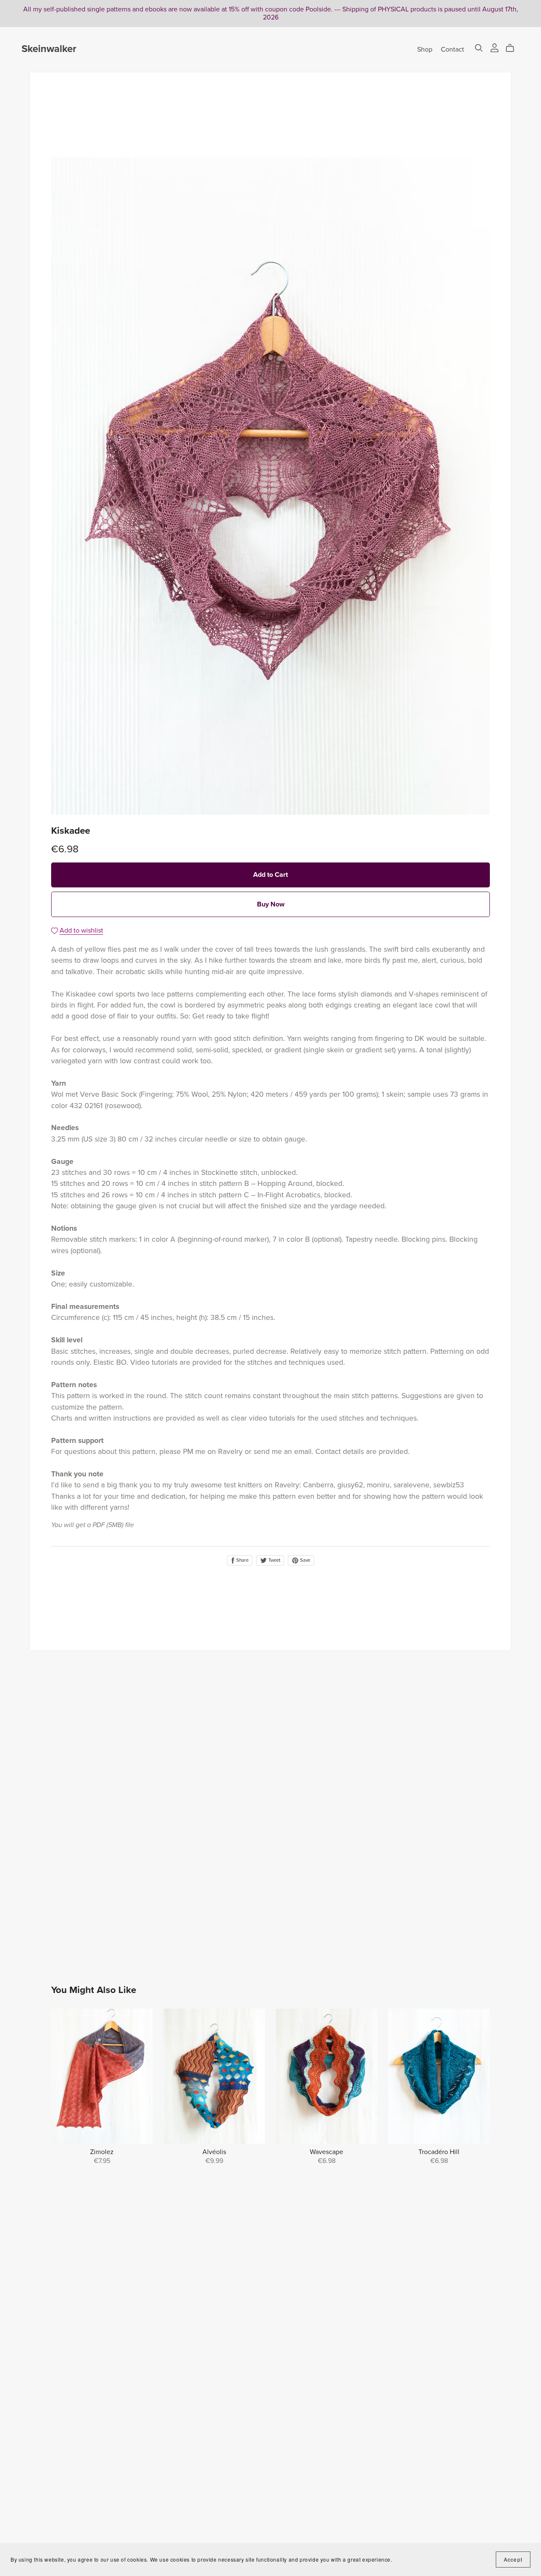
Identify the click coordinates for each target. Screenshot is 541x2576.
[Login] (495, 47)
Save (305, 1560)
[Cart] (513, 48)
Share (242, 1560)
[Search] (479, 48)
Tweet (274, 1560)
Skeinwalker (49, 49)
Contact (452, 49)
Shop (425, 49)
